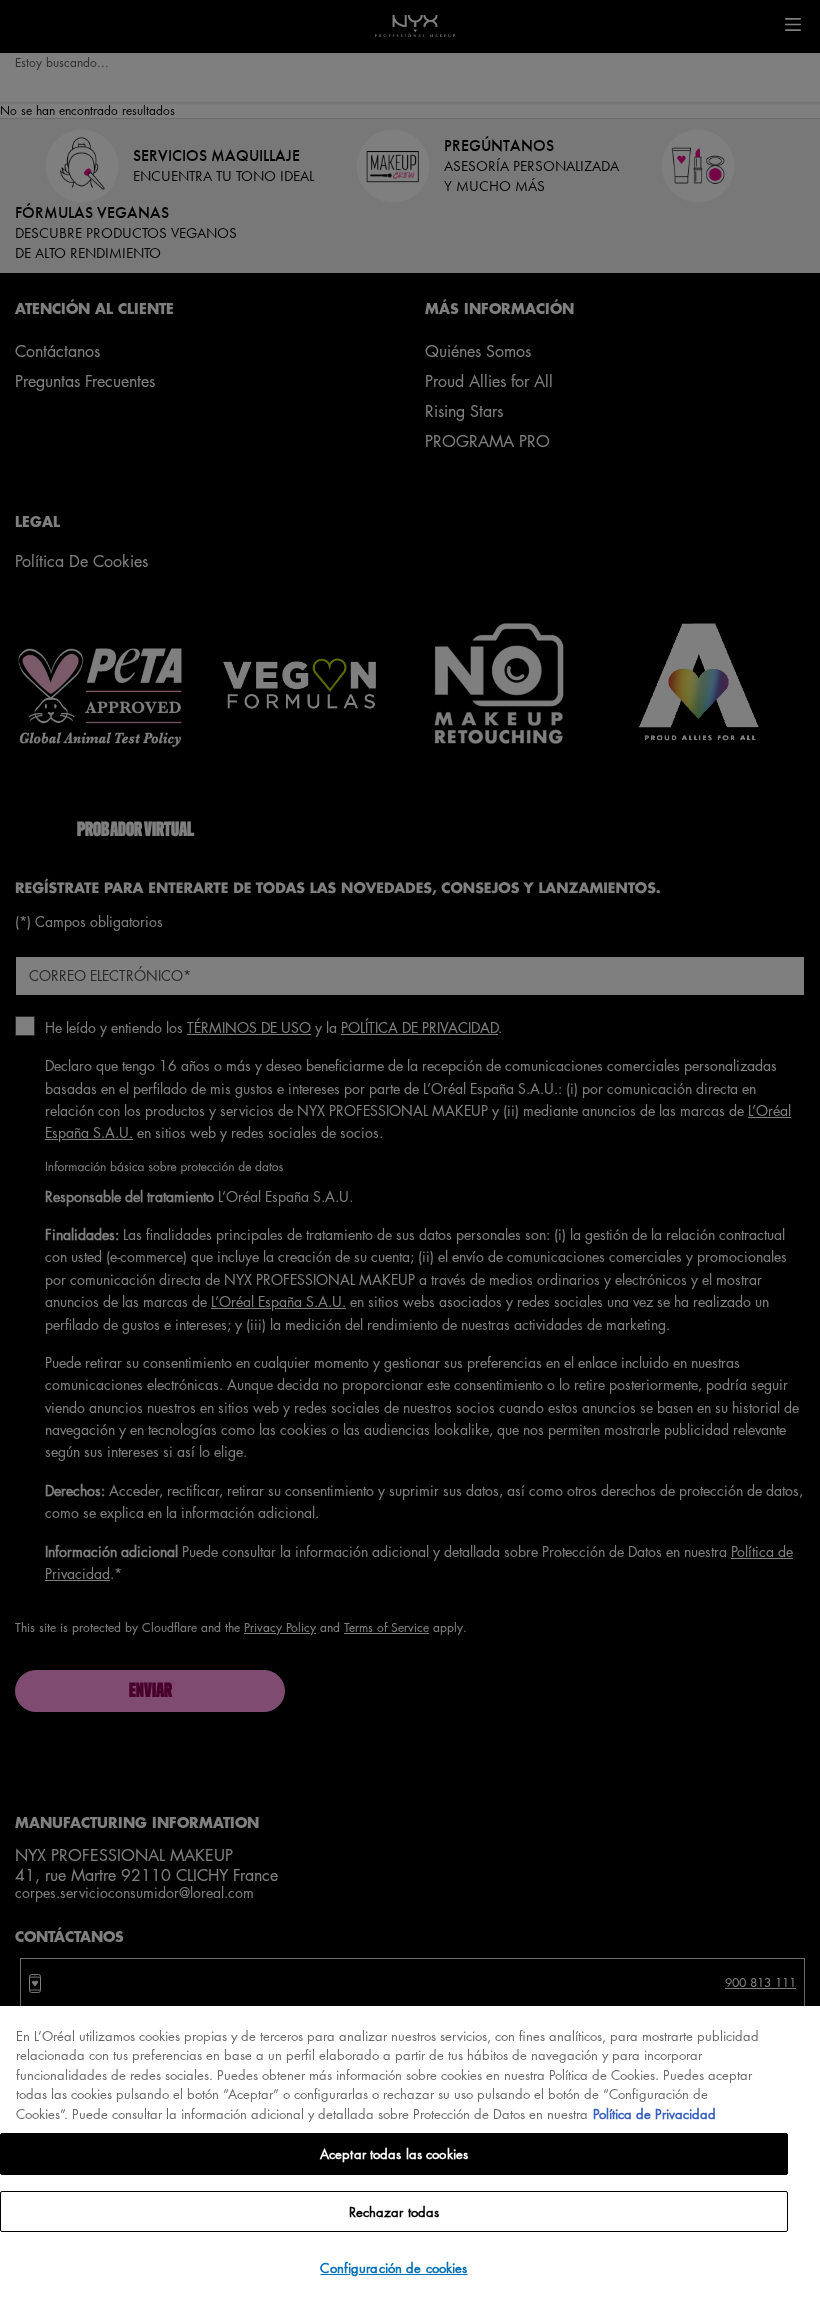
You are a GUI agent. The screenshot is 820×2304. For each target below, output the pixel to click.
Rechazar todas (394, 2211)
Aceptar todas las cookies (394, 2153)
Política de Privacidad (654, 2113)
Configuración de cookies (393, 2267)
